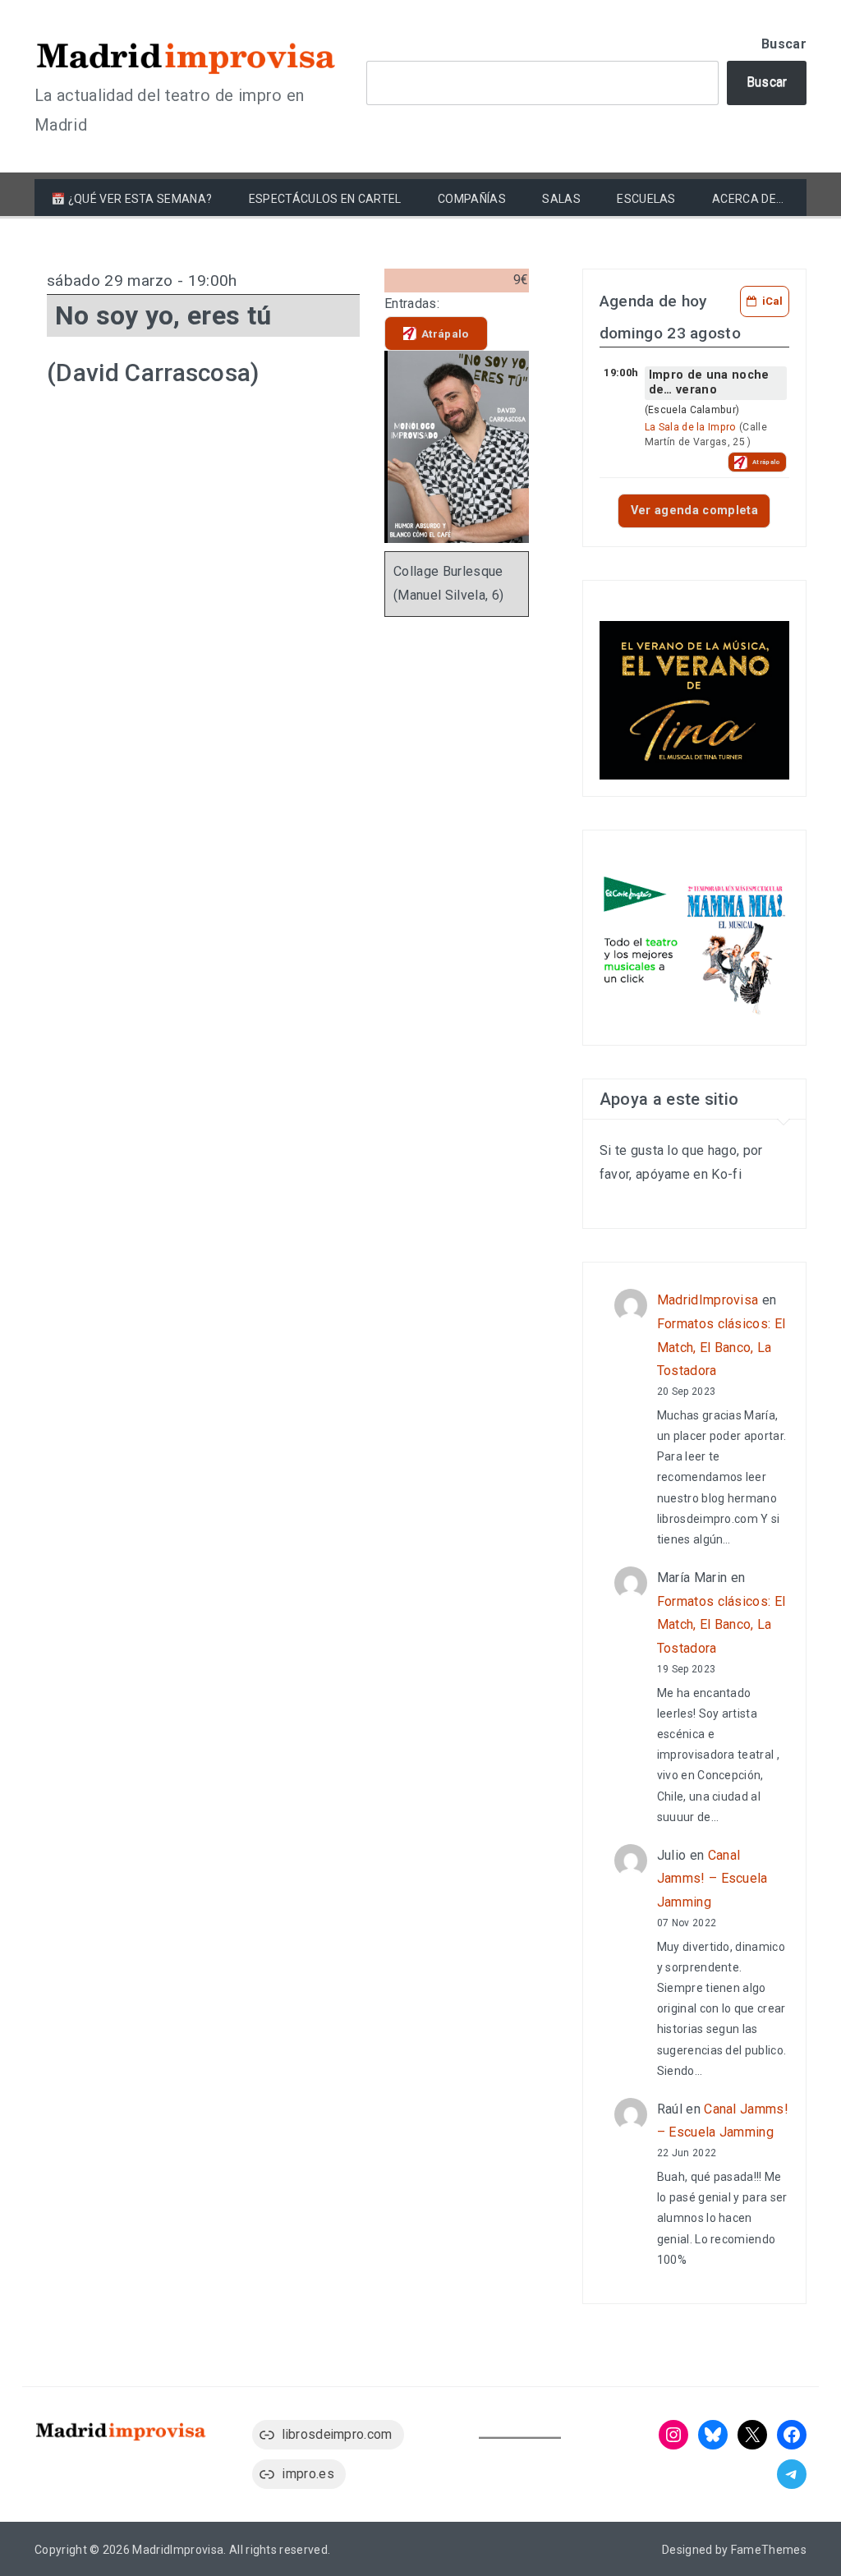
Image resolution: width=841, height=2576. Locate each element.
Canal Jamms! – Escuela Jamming (712, 1879)
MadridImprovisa (708, 1300)
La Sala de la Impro (691, 427)
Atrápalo (445, 333)
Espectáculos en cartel (325, 199)
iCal (772, 301)
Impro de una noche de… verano (709, 383)
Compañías (472, 199)
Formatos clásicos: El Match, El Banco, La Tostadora (722, 1348)
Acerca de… (748, 199)
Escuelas (646, 199)
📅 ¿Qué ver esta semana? (131, 199)
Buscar (784, 44)
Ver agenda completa (694, 511)
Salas (561, 199)
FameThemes (769, 2550)
